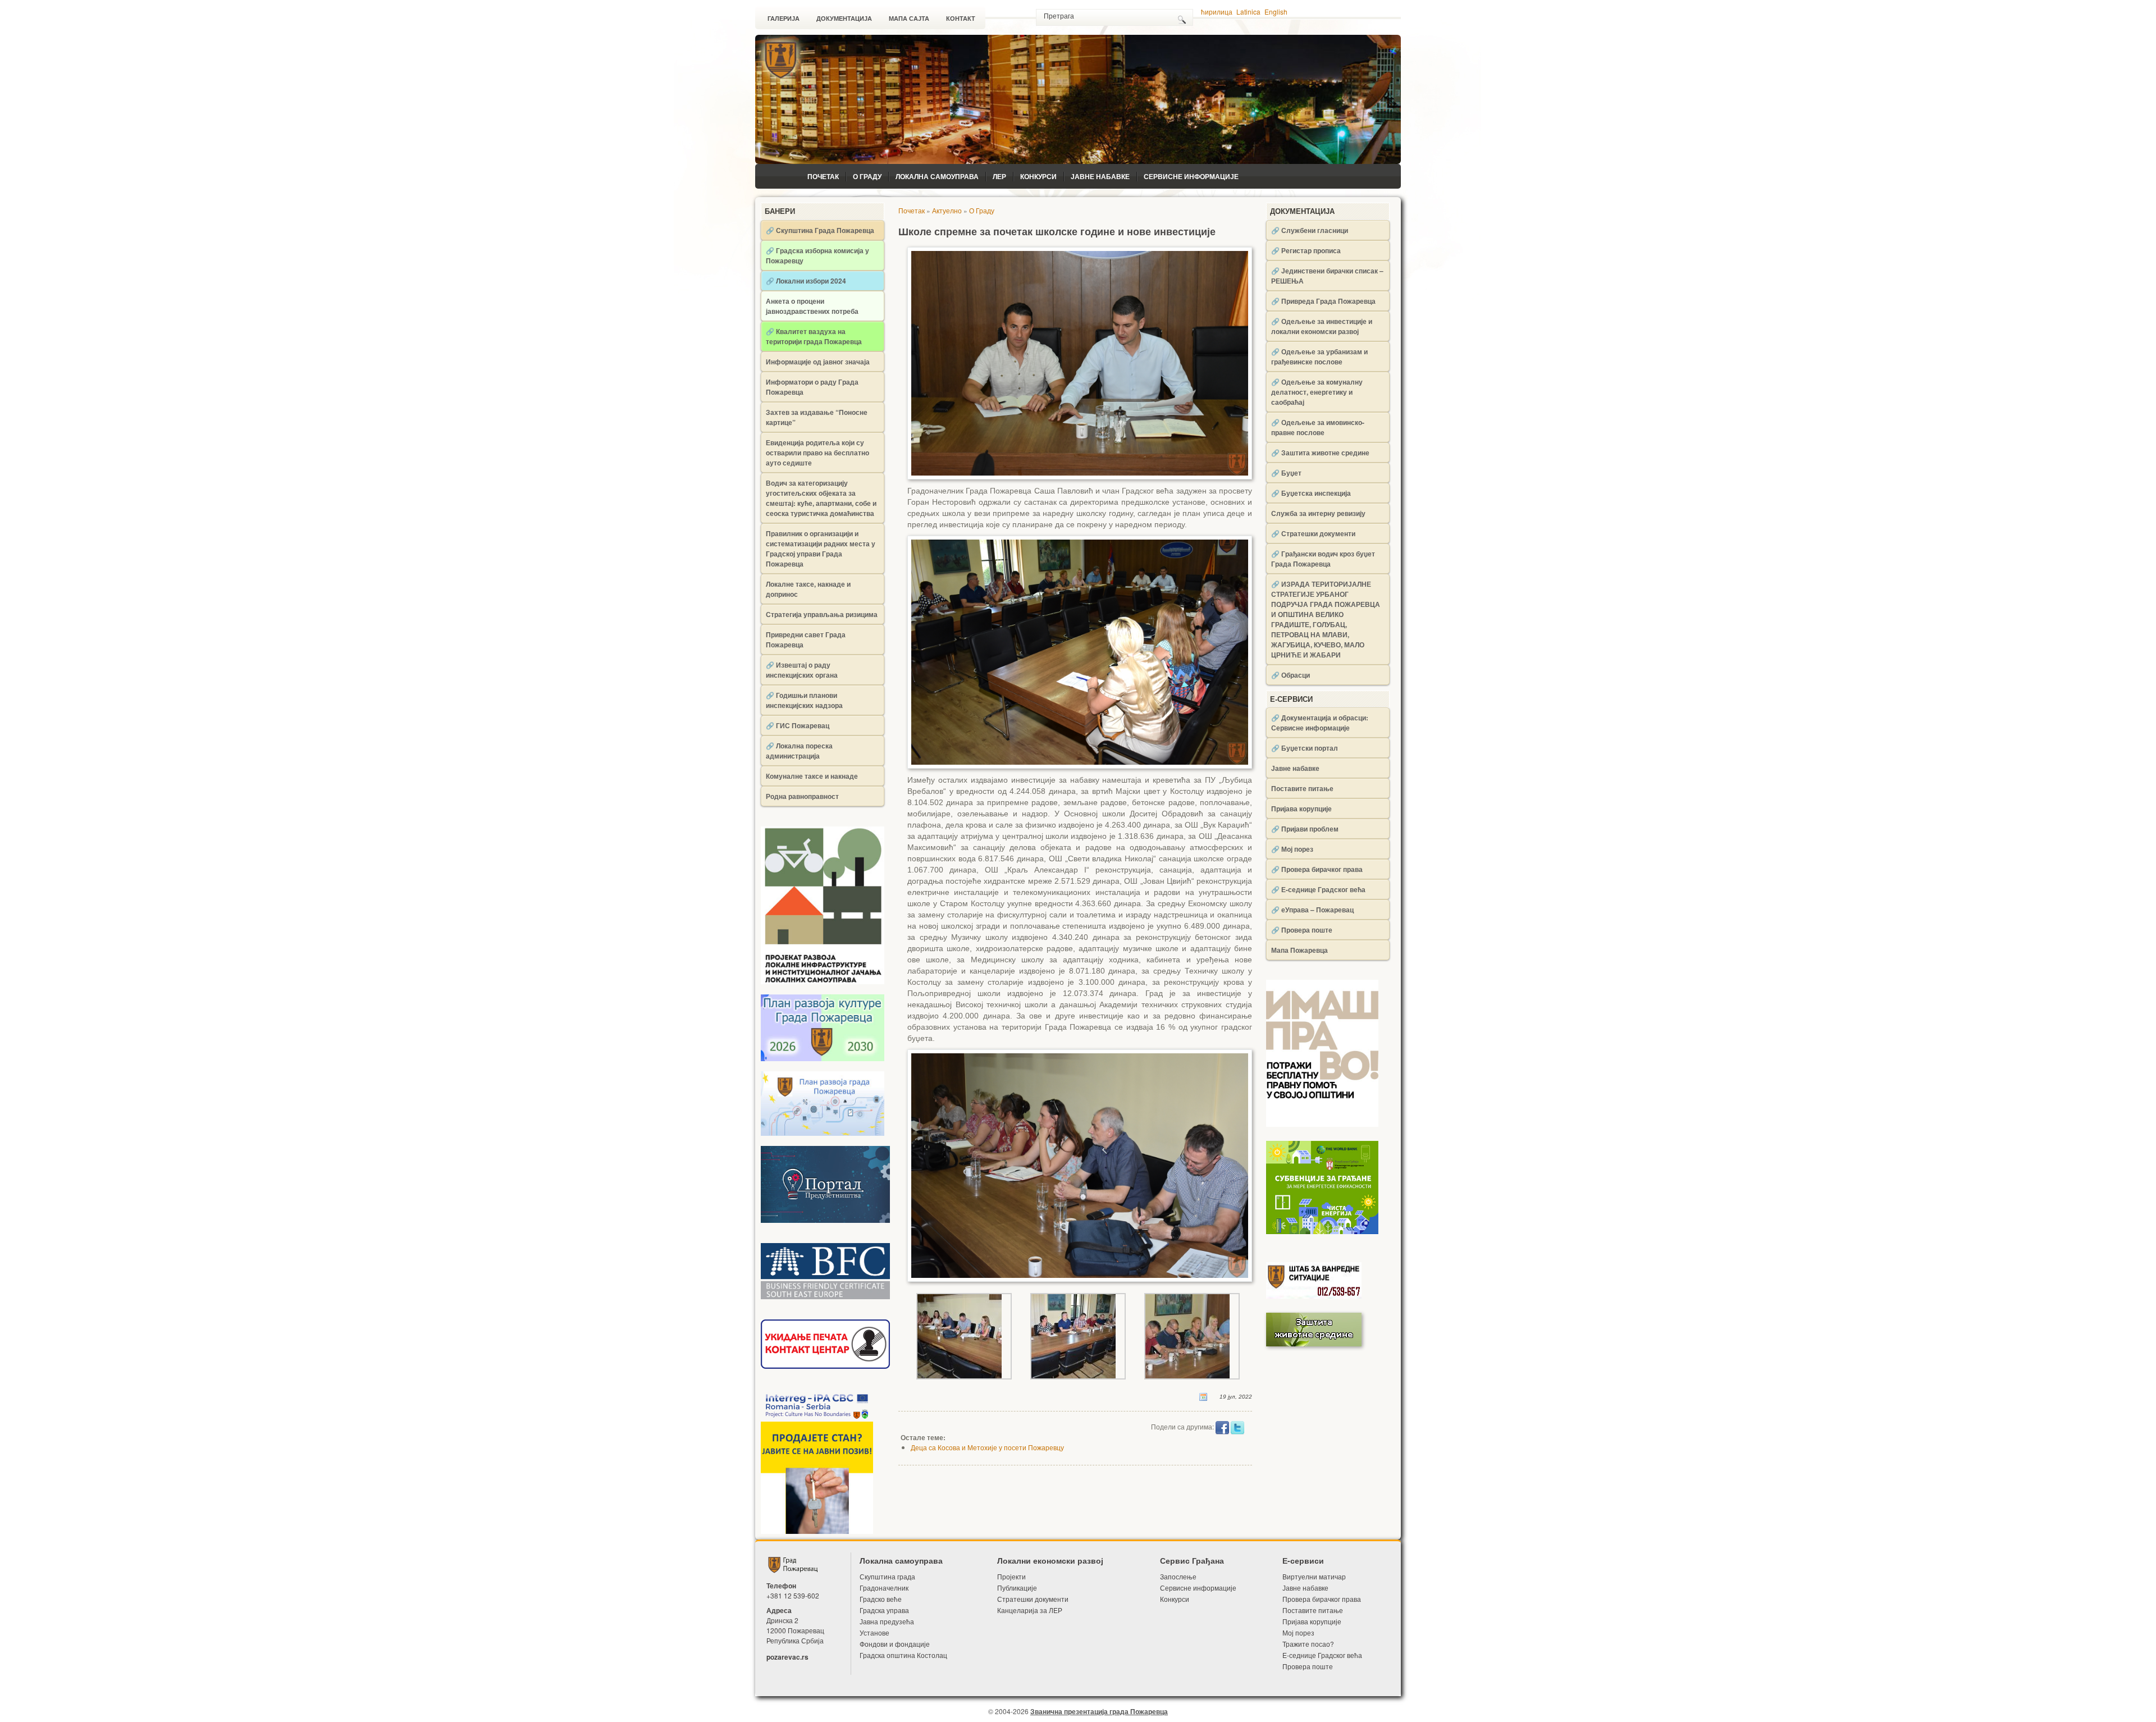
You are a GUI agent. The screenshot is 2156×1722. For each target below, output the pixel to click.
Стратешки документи (1033, 1599)
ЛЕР (999, 176)
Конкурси (1038, 176)
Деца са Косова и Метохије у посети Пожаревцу (987, 1447)
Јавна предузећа (887, 1621)
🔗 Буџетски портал (1305, 748)
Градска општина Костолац (903, 1655)
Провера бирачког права (1322, 1599)
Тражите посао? (1308, 1644)
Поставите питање (1302, 788)
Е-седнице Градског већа (1322, 1655)
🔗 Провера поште (1302, 930)
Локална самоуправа (937, 176)
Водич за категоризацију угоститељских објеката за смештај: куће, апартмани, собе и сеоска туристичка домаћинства (821, 498)
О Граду (867, 176)
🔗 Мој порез (1292, 849)
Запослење (1178, 1576)
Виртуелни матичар (1314, 1576)
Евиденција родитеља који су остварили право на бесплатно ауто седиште (817, 453)
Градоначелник (884, 1588)
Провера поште (1308, 1666)
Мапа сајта (909, 19)
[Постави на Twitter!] (1237, 1426)
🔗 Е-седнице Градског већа (1318, 889)
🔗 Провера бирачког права (1317, 869)
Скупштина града (887, 1576)
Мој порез (1298, 1632)
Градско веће (881, 1599)
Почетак (823, 176)
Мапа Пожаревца (1299, 950)
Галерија (784, 19)
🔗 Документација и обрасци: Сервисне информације (1320, 723)
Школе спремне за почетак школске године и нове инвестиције (1057, 232)
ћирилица (1217, 12)
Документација (844, 19)
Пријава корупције (1301, 809)
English (1276, 12)
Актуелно (947, 210)
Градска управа (884, 1610)
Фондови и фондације (895, 1644)
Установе (874, 1632)
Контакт (961, 19)
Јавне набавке (1100, 176)
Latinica (1248, 12)
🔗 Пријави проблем (1305, 829)
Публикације (1017, 1588)
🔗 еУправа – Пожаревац (1312, 910)
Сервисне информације (1191, 176)
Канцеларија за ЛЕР (1030, 1610)
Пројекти (1011, 1576)
